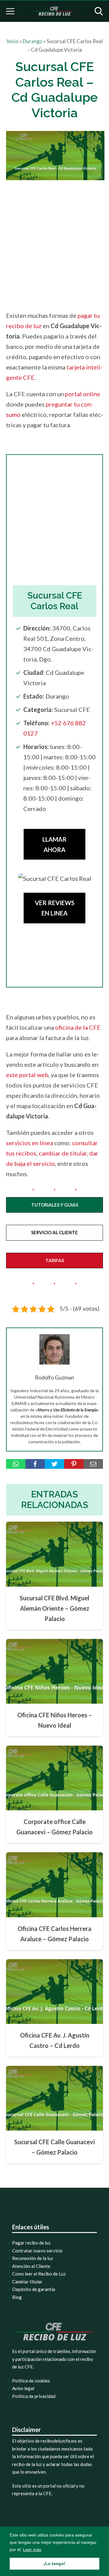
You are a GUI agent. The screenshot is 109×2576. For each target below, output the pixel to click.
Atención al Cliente (31, 2266)
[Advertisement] (54, 244)
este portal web (27, 1075)
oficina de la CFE (78, 1027)
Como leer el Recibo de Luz (39, 2274)
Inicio (12, 41)
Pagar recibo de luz (31, 2243)
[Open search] (99, 11)
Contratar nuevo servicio (37, 2251)
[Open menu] (10, 11)
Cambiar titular (27, 2282)
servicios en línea (30, 1143)
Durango (33, 41)
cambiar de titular (63, 1153)
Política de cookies (31, 2381)
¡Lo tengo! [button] (54, 2564)
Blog (17, 2297)
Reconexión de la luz (33, 2258)
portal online (83, 394)
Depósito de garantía (34, 2289)
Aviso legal (23, 2388)
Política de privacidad (34, 2396)
